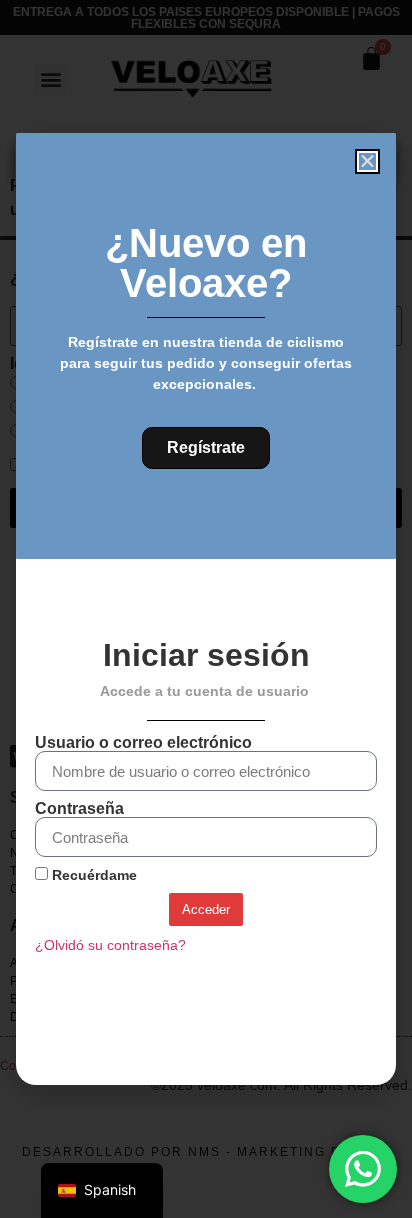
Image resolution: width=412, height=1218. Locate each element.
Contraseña (79, 809)
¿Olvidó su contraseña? (110, 945)
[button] (367, 161)
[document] (206, 609)
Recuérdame (92, 875)
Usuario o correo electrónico (143, 743)
